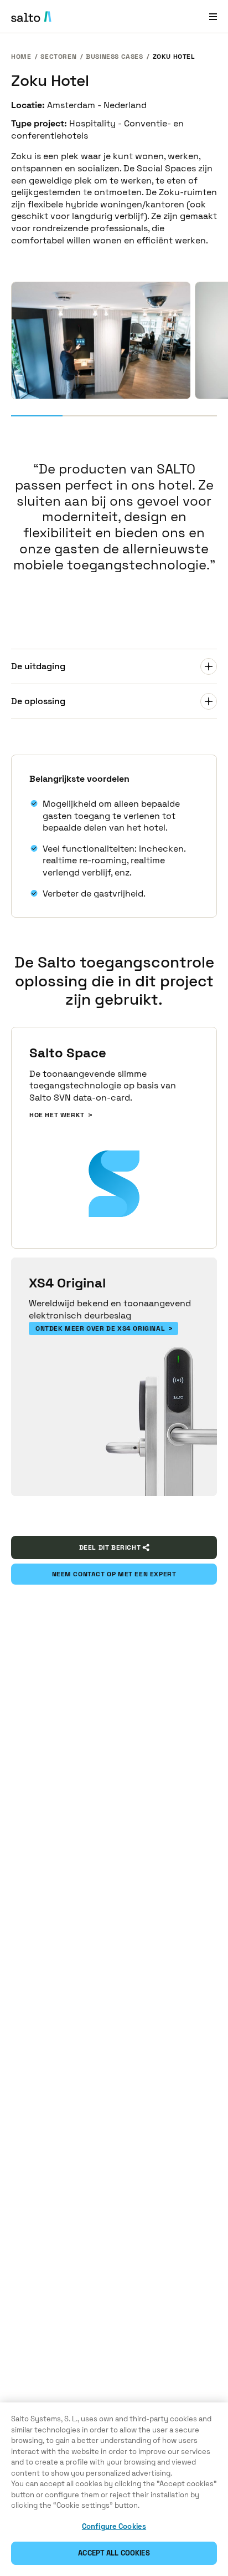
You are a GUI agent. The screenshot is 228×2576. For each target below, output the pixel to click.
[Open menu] (213, 16)
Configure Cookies (114, 2526)
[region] (114, 2489)
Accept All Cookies (114, 2553)
